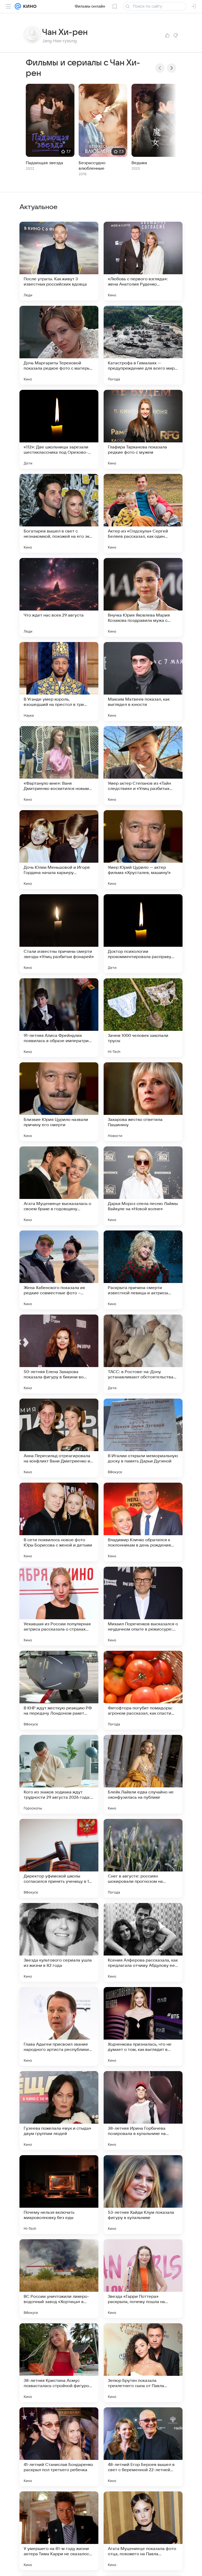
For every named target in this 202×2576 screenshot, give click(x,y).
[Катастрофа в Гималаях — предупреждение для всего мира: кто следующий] (143, 345)
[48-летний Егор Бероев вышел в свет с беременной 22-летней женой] (143, 2447)
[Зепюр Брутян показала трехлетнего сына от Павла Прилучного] (143, 2363)
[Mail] (18, 6)
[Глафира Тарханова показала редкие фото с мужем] (143, 429)
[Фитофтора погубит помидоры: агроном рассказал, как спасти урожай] (143, 1690)
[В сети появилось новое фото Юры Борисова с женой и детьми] (59, 1522)
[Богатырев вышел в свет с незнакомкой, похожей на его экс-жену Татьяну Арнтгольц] (59, 513)
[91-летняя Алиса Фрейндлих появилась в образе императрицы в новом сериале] (59, 1018)
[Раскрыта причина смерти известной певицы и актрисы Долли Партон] (143, 1270)
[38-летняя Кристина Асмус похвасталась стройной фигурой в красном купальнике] (59, 2363)
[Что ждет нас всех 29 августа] (59, 597)
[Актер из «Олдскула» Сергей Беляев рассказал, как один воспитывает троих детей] (143, 513)
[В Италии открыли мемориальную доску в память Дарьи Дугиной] (143, 1438)
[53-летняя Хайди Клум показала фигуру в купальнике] (143, 2195)
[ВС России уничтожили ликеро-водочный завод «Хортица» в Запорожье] (59, 2279)
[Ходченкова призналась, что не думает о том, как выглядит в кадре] (143, 2026)
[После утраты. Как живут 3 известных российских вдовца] (59, 261)
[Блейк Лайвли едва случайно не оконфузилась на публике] (143, 1774)
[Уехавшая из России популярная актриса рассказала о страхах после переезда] (59, 1606)
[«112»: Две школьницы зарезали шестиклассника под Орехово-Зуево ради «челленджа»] (59, 429)
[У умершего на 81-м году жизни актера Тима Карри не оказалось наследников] (59, 2531)
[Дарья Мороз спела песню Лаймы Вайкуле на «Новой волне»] (143, 1186)
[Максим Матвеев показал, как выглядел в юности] (143, 681)
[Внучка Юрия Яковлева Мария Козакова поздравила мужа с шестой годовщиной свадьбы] (143, 597)
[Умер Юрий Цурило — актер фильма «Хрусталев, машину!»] (143, 850)
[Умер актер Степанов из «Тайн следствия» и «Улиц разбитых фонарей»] (143, 765)
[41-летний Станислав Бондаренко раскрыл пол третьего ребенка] (59, 2447)
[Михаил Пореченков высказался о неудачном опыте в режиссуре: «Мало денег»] (143, 1606)
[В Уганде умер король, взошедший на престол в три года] (59, 681)
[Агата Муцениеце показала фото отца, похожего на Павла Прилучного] (143, 2531)
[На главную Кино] (29, 6)
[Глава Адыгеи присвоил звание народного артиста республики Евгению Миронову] (59, 2026)
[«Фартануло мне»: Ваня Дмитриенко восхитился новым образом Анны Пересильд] (59, 765)
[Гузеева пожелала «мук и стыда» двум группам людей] (59, 2111)
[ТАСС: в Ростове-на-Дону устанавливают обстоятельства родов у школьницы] (143, 1354)
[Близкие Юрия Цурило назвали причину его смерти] (59, 1102)
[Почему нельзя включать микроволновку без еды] (59, 2195)
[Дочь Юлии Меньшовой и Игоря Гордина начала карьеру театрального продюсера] (59, 850)
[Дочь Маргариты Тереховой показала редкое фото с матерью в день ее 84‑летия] (59, 345)
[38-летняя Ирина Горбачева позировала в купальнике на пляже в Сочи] (143, 2111)
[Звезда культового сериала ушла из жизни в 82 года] (59, 1942)
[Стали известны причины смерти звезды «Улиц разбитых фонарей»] (59, 934)
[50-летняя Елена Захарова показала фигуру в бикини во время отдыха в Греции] (59, 1354)
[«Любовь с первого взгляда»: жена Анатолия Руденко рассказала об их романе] (143, 261)
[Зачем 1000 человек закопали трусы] (143, 1018)
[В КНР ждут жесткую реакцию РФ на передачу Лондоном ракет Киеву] (59, 1690)
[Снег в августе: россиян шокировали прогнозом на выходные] (143, 1858)
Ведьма (139, 163)
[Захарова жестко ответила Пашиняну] (143, 1102)
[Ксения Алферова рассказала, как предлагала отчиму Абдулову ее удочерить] (143, 1942)
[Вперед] (171, 68)
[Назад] (160, 68)
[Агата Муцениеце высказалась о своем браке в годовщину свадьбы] (59, 1186)
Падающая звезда (44, 163)
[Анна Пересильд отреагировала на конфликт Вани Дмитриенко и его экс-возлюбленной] (59, 1438)
